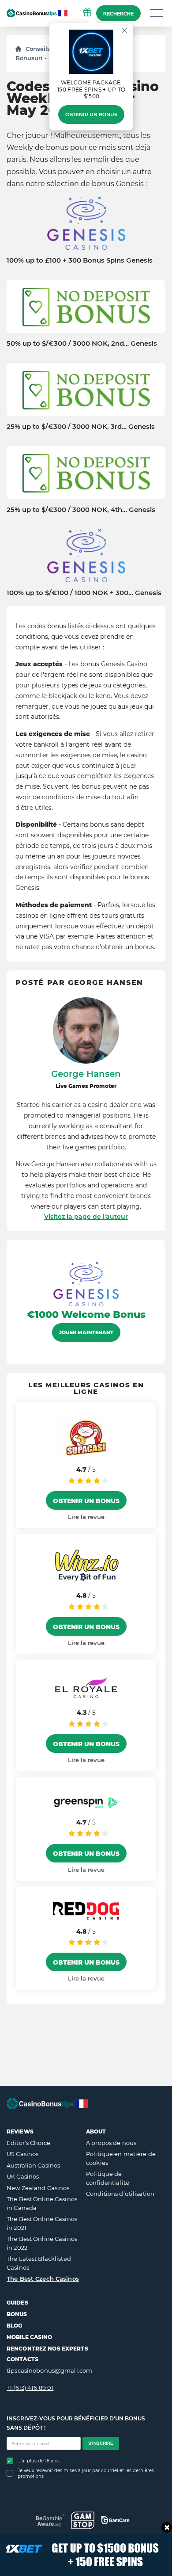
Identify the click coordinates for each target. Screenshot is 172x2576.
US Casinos (22, 2154)
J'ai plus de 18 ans (39, 2461)
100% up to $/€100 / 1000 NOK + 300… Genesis (84, 593)
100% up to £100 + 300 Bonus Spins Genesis (80, 260)
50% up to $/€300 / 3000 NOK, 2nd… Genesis (82, 343)
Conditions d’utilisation (120, 2194)
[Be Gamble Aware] (50, 2520)
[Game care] (115, 2520)
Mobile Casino (30, 2337)
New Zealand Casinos (38, 2188)
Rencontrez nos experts (47, 2349)
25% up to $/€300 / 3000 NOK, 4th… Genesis (81, 510)
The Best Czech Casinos (43, 2278)
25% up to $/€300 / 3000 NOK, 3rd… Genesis (81, 427)
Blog (14, 2326)
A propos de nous (111, 2143)
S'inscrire (101, 2443)
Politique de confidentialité (108, 2178)
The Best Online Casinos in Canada (42, 2203)
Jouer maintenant (86, 1332)
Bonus (17, 2314)
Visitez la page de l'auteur (86, 1217)
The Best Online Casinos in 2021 (42, 2223)
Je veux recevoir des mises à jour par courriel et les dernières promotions (86, 2473)
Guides (17, 2303)
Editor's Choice (28, 2143)
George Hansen (86, 1074)
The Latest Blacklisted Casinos (39, 2263)
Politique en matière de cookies (121, 2158)
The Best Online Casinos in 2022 (42, 2243)
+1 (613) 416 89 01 (30, 2388)
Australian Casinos (33, 2165)
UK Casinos (23, 2176)
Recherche (118, 14)
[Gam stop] (83, 2520)
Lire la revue (86, 1517)
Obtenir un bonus (91, 114)
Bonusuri (29, 58)
